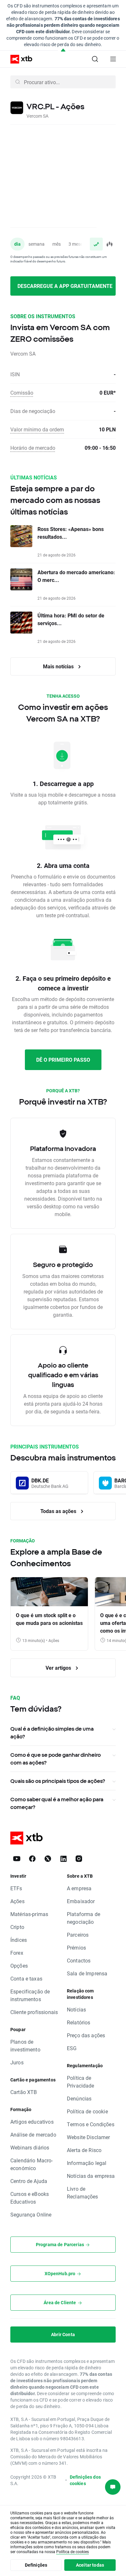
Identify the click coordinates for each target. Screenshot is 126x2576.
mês (57, 244)
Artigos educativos (32, 2122)
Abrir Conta (63, 2334)
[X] (48, 1859)
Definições (36, 2565)
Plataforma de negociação (84, 1918)
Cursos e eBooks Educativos (30, 2198)
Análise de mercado (33, 2134)
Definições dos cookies (85, 2480)
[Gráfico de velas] (109, 244)
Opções (19, 1966)
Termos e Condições (91, 2124)
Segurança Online (31, 2214)
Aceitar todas (90, 2565)
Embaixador (81, 1901)
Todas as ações (59, 1511)
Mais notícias (59, 666)
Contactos (79, 1960)
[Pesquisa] (95, 59)
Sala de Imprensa (87, 1973)
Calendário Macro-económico (32, 2164)
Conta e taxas (26, 1978)
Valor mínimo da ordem (37, 429)
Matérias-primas (29, 1914)
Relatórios (79, 2022)
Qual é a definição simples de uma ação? (52, 1733)
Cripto (17, 1927)
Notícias (76, 2009)
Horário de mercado (33, 448)
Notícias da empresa (91, 2176)
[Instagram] (79, 1859)
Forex (17, 1953)
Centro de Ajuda (29, 2181)
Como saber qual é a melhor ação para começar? (57, 1803)
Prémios (76, 1947)
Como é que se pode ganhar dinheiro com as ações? (56, 1759)
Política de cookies (73, 2551)
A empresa (79, 1888)
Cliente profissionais (34, 2012)
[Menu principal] (113, 59)
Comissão (22, 393)
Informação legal (87, 2163)
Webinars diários (30, 2147)
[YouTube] (17, 1859)
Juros (17, 2062)
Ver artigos (59, 1668)
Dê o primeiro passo (63, 1060)
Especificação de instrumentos (30, 1995)
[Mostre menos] (63, 50)
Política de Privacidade (81, 2082)
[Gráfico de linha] (96, 244)
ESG (72, 2048)
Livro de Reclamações (83, 2193)
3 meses (77, 244)
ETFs (16, 1888)
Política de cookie (87, 2111)
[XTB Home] (19, 59)
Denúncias (79, 2098)
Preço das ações (86, 2035)
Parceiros (78, 1935)
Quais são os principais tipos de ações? (58, 1781)
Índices (19, 1940)
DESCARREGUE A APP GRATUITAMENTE (65, 286)
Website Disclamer (89, 2137)
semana (37, 244)
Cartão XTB (24, 2092)
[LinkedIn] (63, 1859)
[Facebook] (32, 1859)
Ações (17, 1901)
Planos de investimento (25, 2045)
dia (17, 244)
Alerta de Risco (84, 2150)
